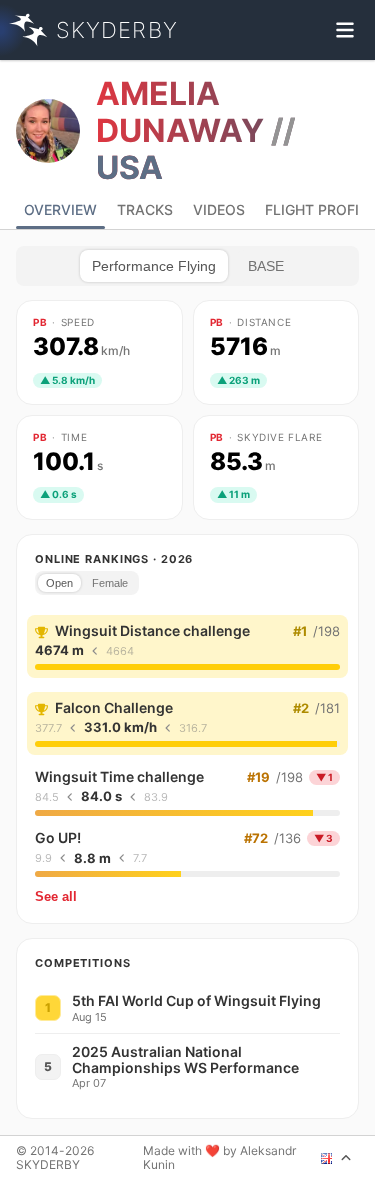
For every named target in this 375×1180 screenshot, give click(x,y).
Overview (60, 209)
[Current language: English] (336, 1158)
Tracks (145, 209)
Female (110, 583)
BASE (266, 266)
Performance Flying (154, 266)
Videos (219, 209)
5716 (245, 347)
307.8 (81, 347)
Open (59, 583)
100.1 (68, 462)
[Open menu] (345, 30)
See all (56, 896)
